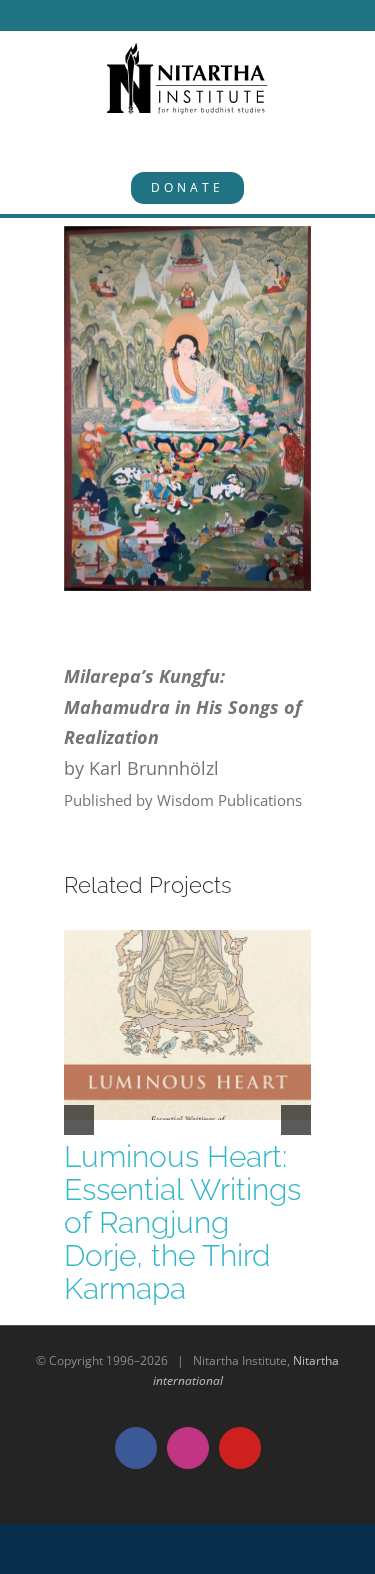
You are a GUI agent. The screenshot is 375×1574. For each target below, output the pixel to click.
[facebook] (157, 15)
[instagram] (193, 15)
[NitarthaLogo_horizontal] (188, 50)
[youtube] (229, 15)
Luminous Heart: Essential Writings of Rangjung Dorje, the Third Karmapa (182, 1222)
